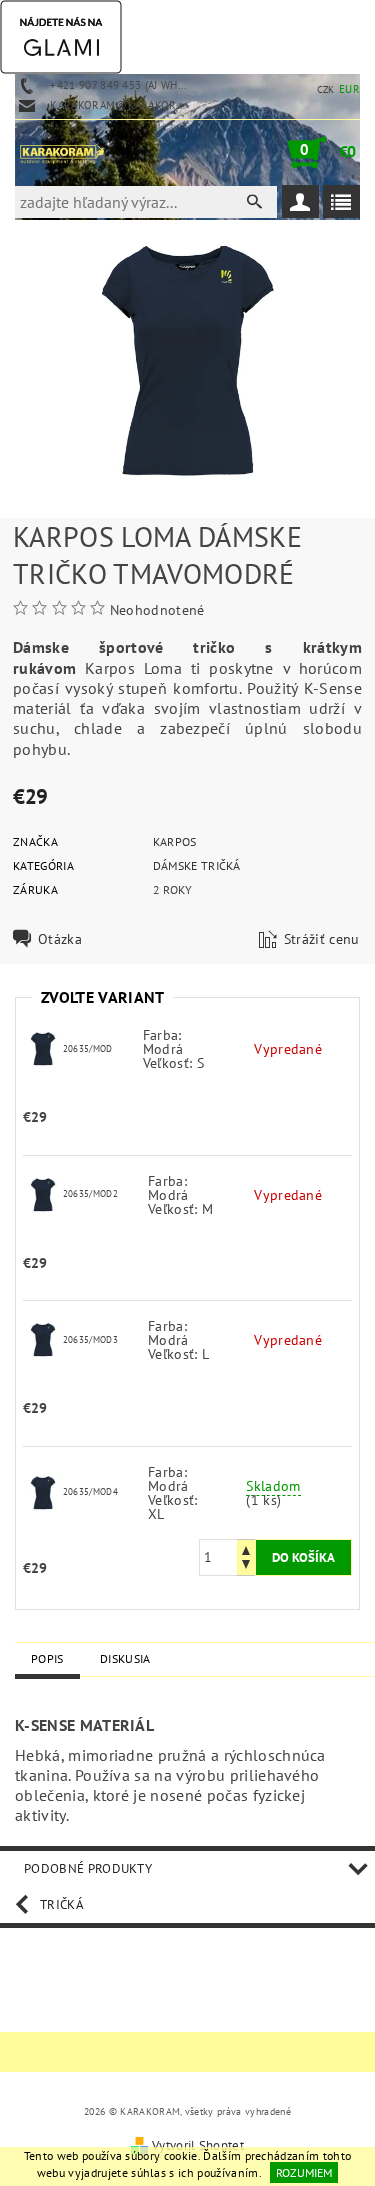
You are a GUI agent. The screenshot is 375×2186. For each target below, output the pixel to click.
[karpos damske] (43, 1048)
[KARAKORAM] (62, 152)
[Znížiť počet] (246, 1566)
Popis (47, 1658)
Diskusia (125, 1658)
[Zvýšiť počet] (246, 1548)
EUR (349, 89)
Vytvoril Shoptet (198, 2145)
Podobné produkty (88, 1868)
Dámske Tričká (197, 865)
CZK (326, 89)
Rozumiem (304, 2172)
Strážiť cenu (322, 939)
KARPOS (175, 841)
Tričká (62, 1904)
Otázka (60, 939)
